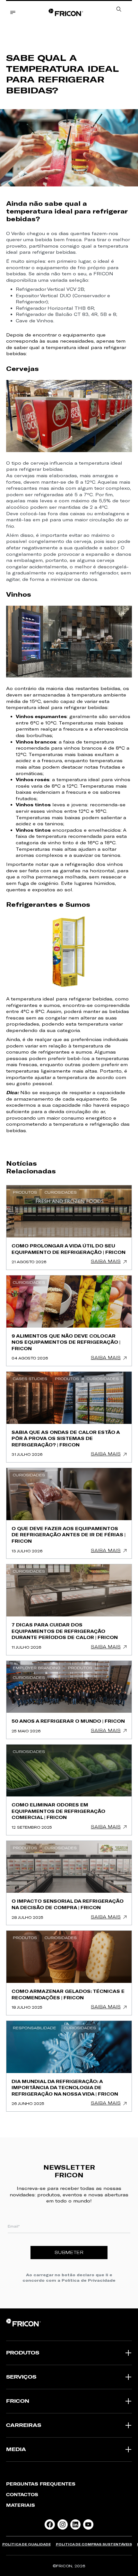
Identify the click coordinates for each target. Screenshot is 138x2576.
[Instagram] (63, 2524)
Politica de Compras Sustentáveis (94, 2544)
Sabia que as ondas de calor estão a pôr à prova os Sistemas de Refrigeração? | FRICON (66, 1438)
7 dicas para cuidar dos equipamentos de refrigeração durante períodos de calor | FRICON (65, 1631)
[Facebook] (50, 2524)
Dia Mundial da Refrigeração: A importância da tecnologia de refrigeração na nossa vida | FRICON (65, 2088)
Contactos (22, 2495)
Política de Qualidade (26, 2544)
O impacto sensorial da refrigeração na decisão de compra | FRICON (68, 1904)
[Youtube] (88, 2524)
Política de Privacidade (89, 2280)
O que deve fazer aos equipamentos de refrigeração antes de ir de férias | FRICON (69, 1535)
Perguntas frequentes (41, 2484)
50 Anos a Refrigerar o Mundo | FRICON (68, 1721)
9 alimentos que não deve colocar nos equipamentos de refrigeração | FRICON (66, 1342)
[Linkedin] (75, 2524)
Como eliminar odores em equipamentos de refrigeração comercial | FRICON (58, 1811)
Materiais (21, 2505)
